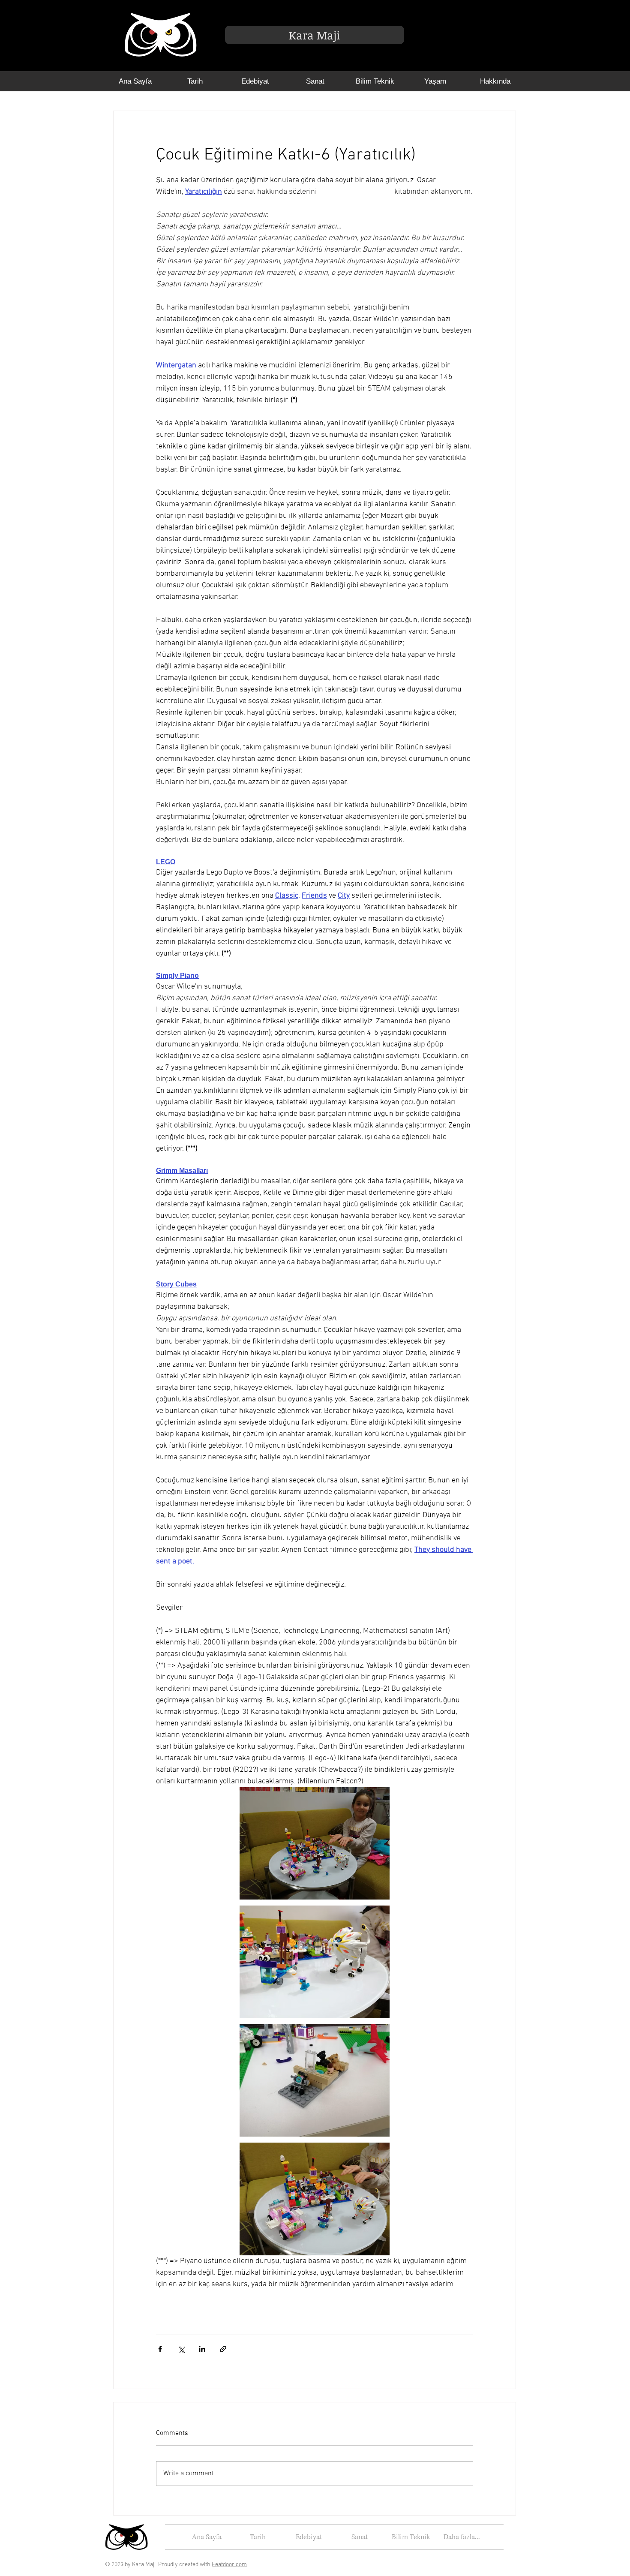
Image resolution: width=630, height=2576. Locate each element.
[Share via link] (223, 2349)
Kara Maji (314, 35)
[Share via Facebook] (160, 2349)
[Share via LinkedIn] (202, 2349)
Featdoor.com (229, 2565)
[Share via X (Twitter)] (181, 2349)
